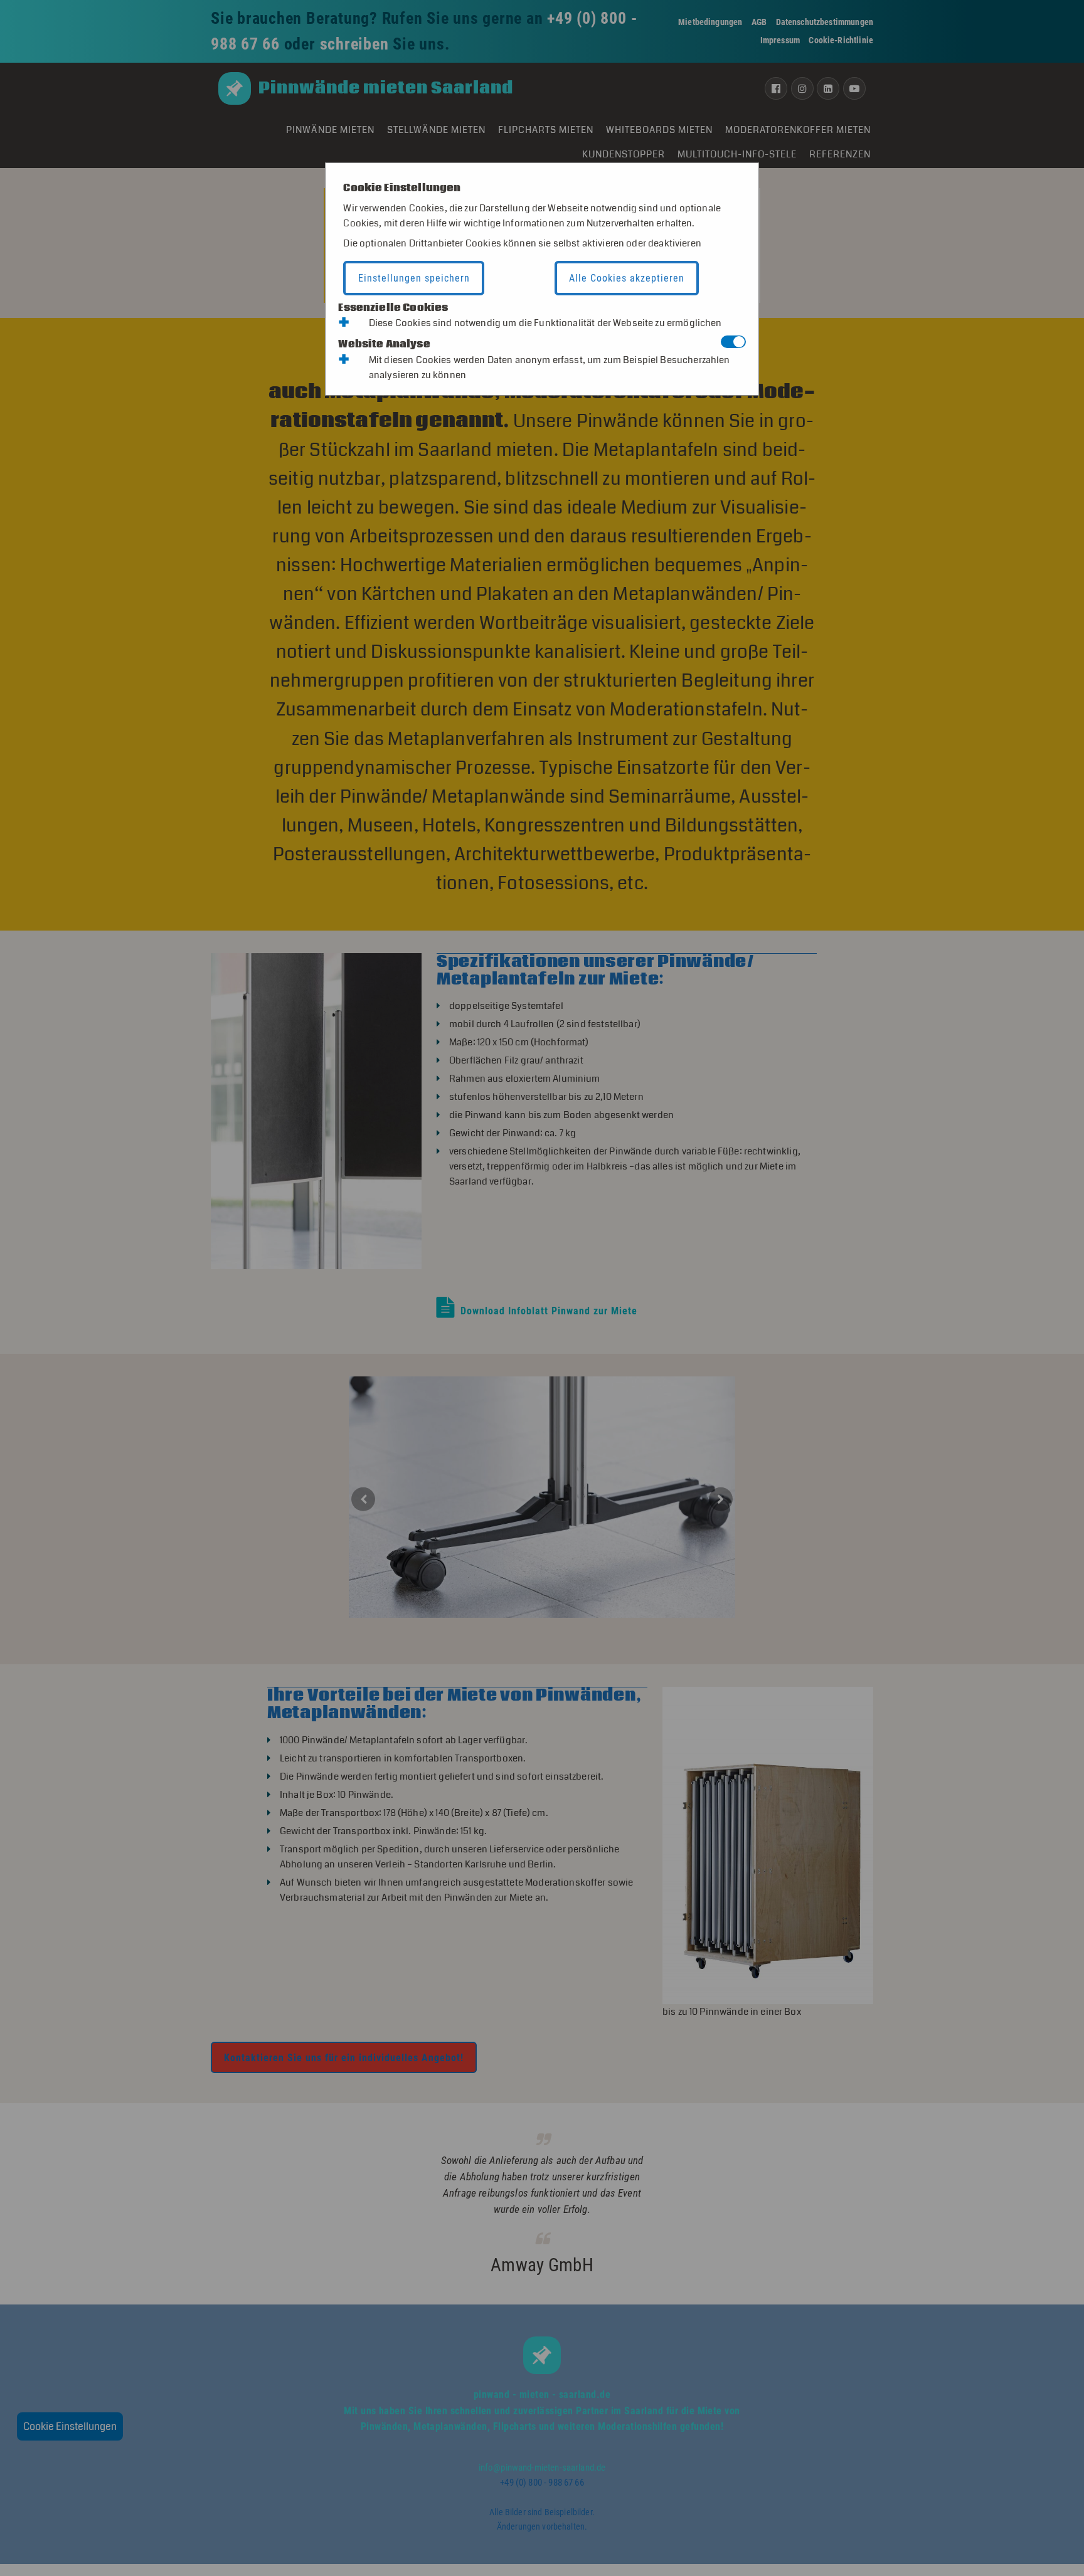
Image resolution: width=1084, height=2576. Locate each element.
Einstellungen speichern (414, 278)
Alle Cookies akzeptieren (627, 278)
